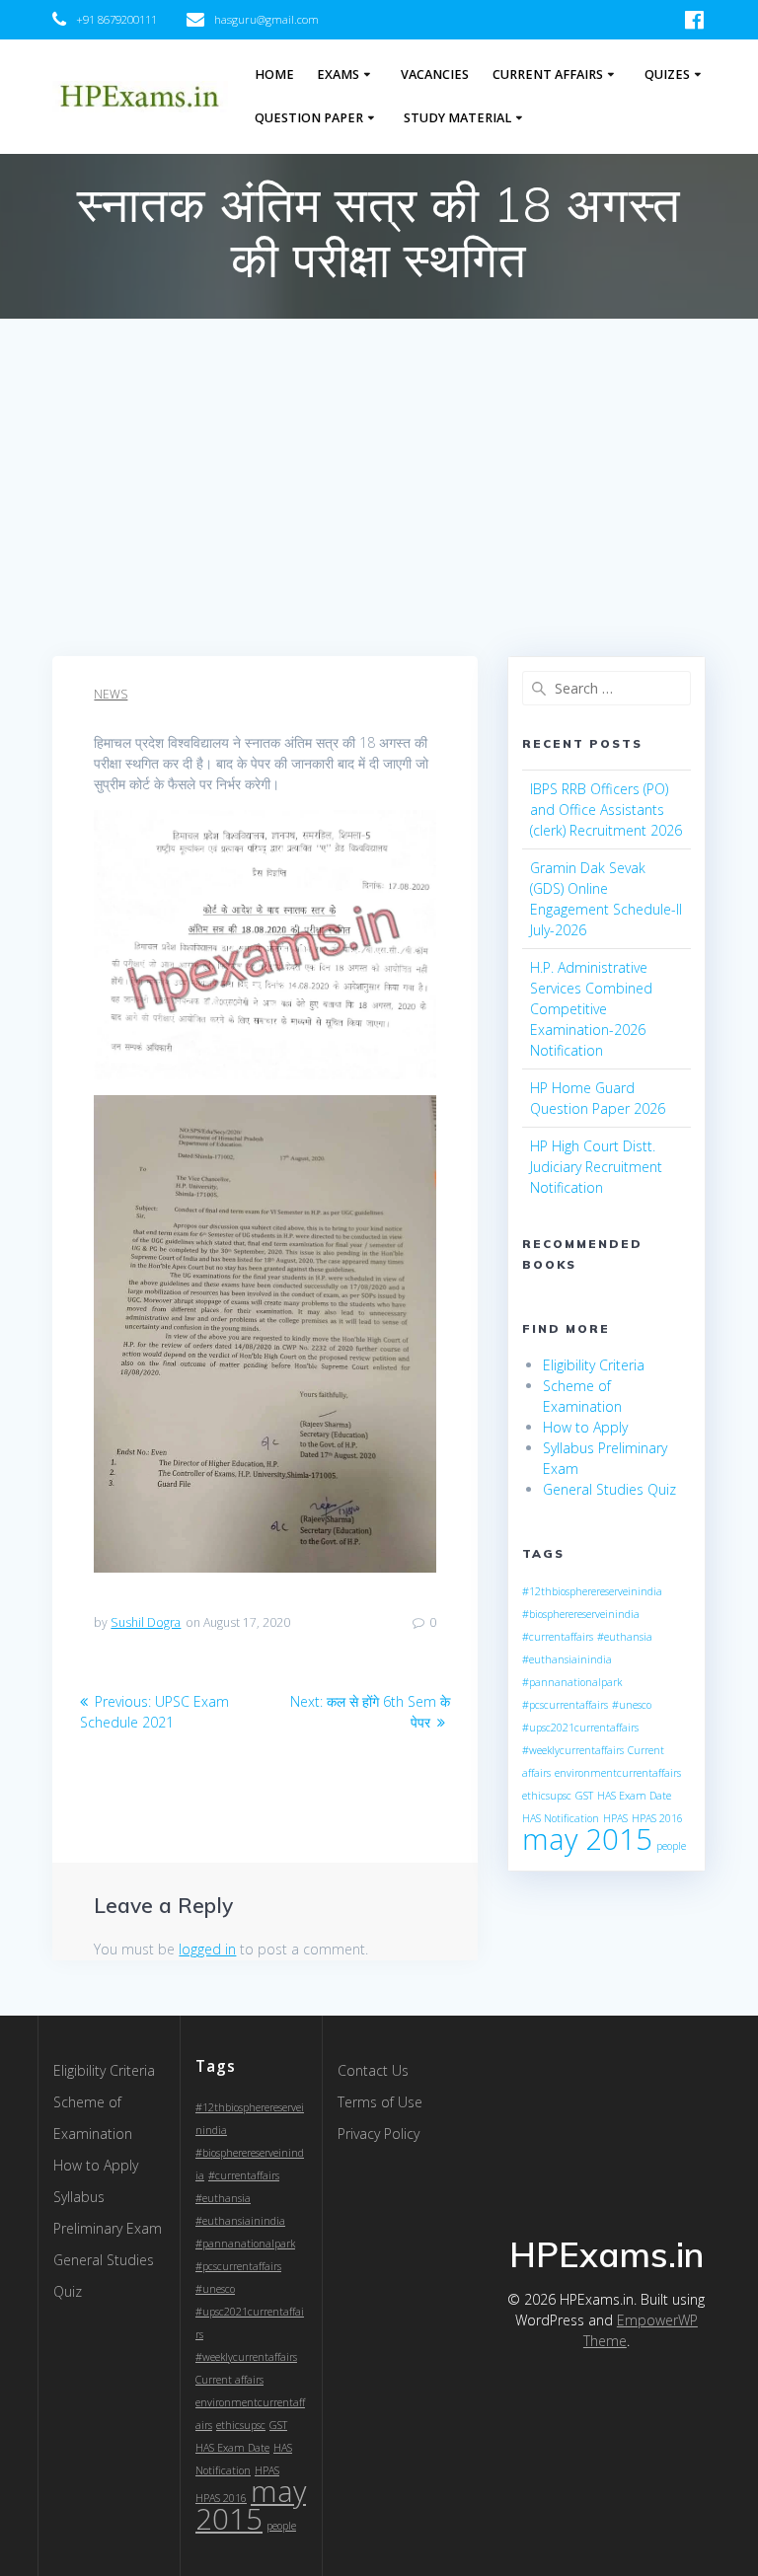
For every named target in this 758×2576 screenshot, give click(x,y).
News (111, 694)
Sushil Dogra (146, 1622)
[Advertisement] (379, 508)
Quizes (667, 74)
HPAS (615, 1818)
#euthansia (625, 1637)
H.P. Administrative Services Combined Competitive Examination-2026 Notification (591, 1009)
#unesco (632, 1705)
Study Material (457, 118)
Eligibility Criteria (594, 1365)
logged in (207, 1949)
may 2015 (587, 1839)
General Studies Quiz (609, 1489)
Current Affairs (548, 74)
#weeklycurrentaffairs (573, 1750)
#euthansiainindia (567, 1659)
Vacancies (435, 74)
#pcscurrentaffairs (565, 1705)
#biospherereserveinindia (581, 1614)
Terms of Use (380, 2102)
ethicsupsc (547, 1796)
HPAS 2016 (657, 1818)
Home (274, 74)
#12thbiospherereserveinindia (592, 1591)
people (671, 1846)
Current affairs (229, 2380)
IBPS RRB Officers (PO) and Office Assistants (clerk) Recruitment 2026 (606, 810)
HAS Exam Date (634, 1796)
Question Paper (309, 118)
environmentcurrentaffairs (618, 1773)
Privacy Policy (379, 2134)
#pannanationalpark (572, 1682)
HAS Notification (561, 1818)
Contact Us (373, 2070)
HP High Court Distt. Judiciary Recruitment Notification (596, 1167)
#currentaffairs (558, 1637)
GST (584, 1796)
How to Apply (585, 1427)
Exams (338, 74)
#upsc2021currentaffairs (580, 1728)
